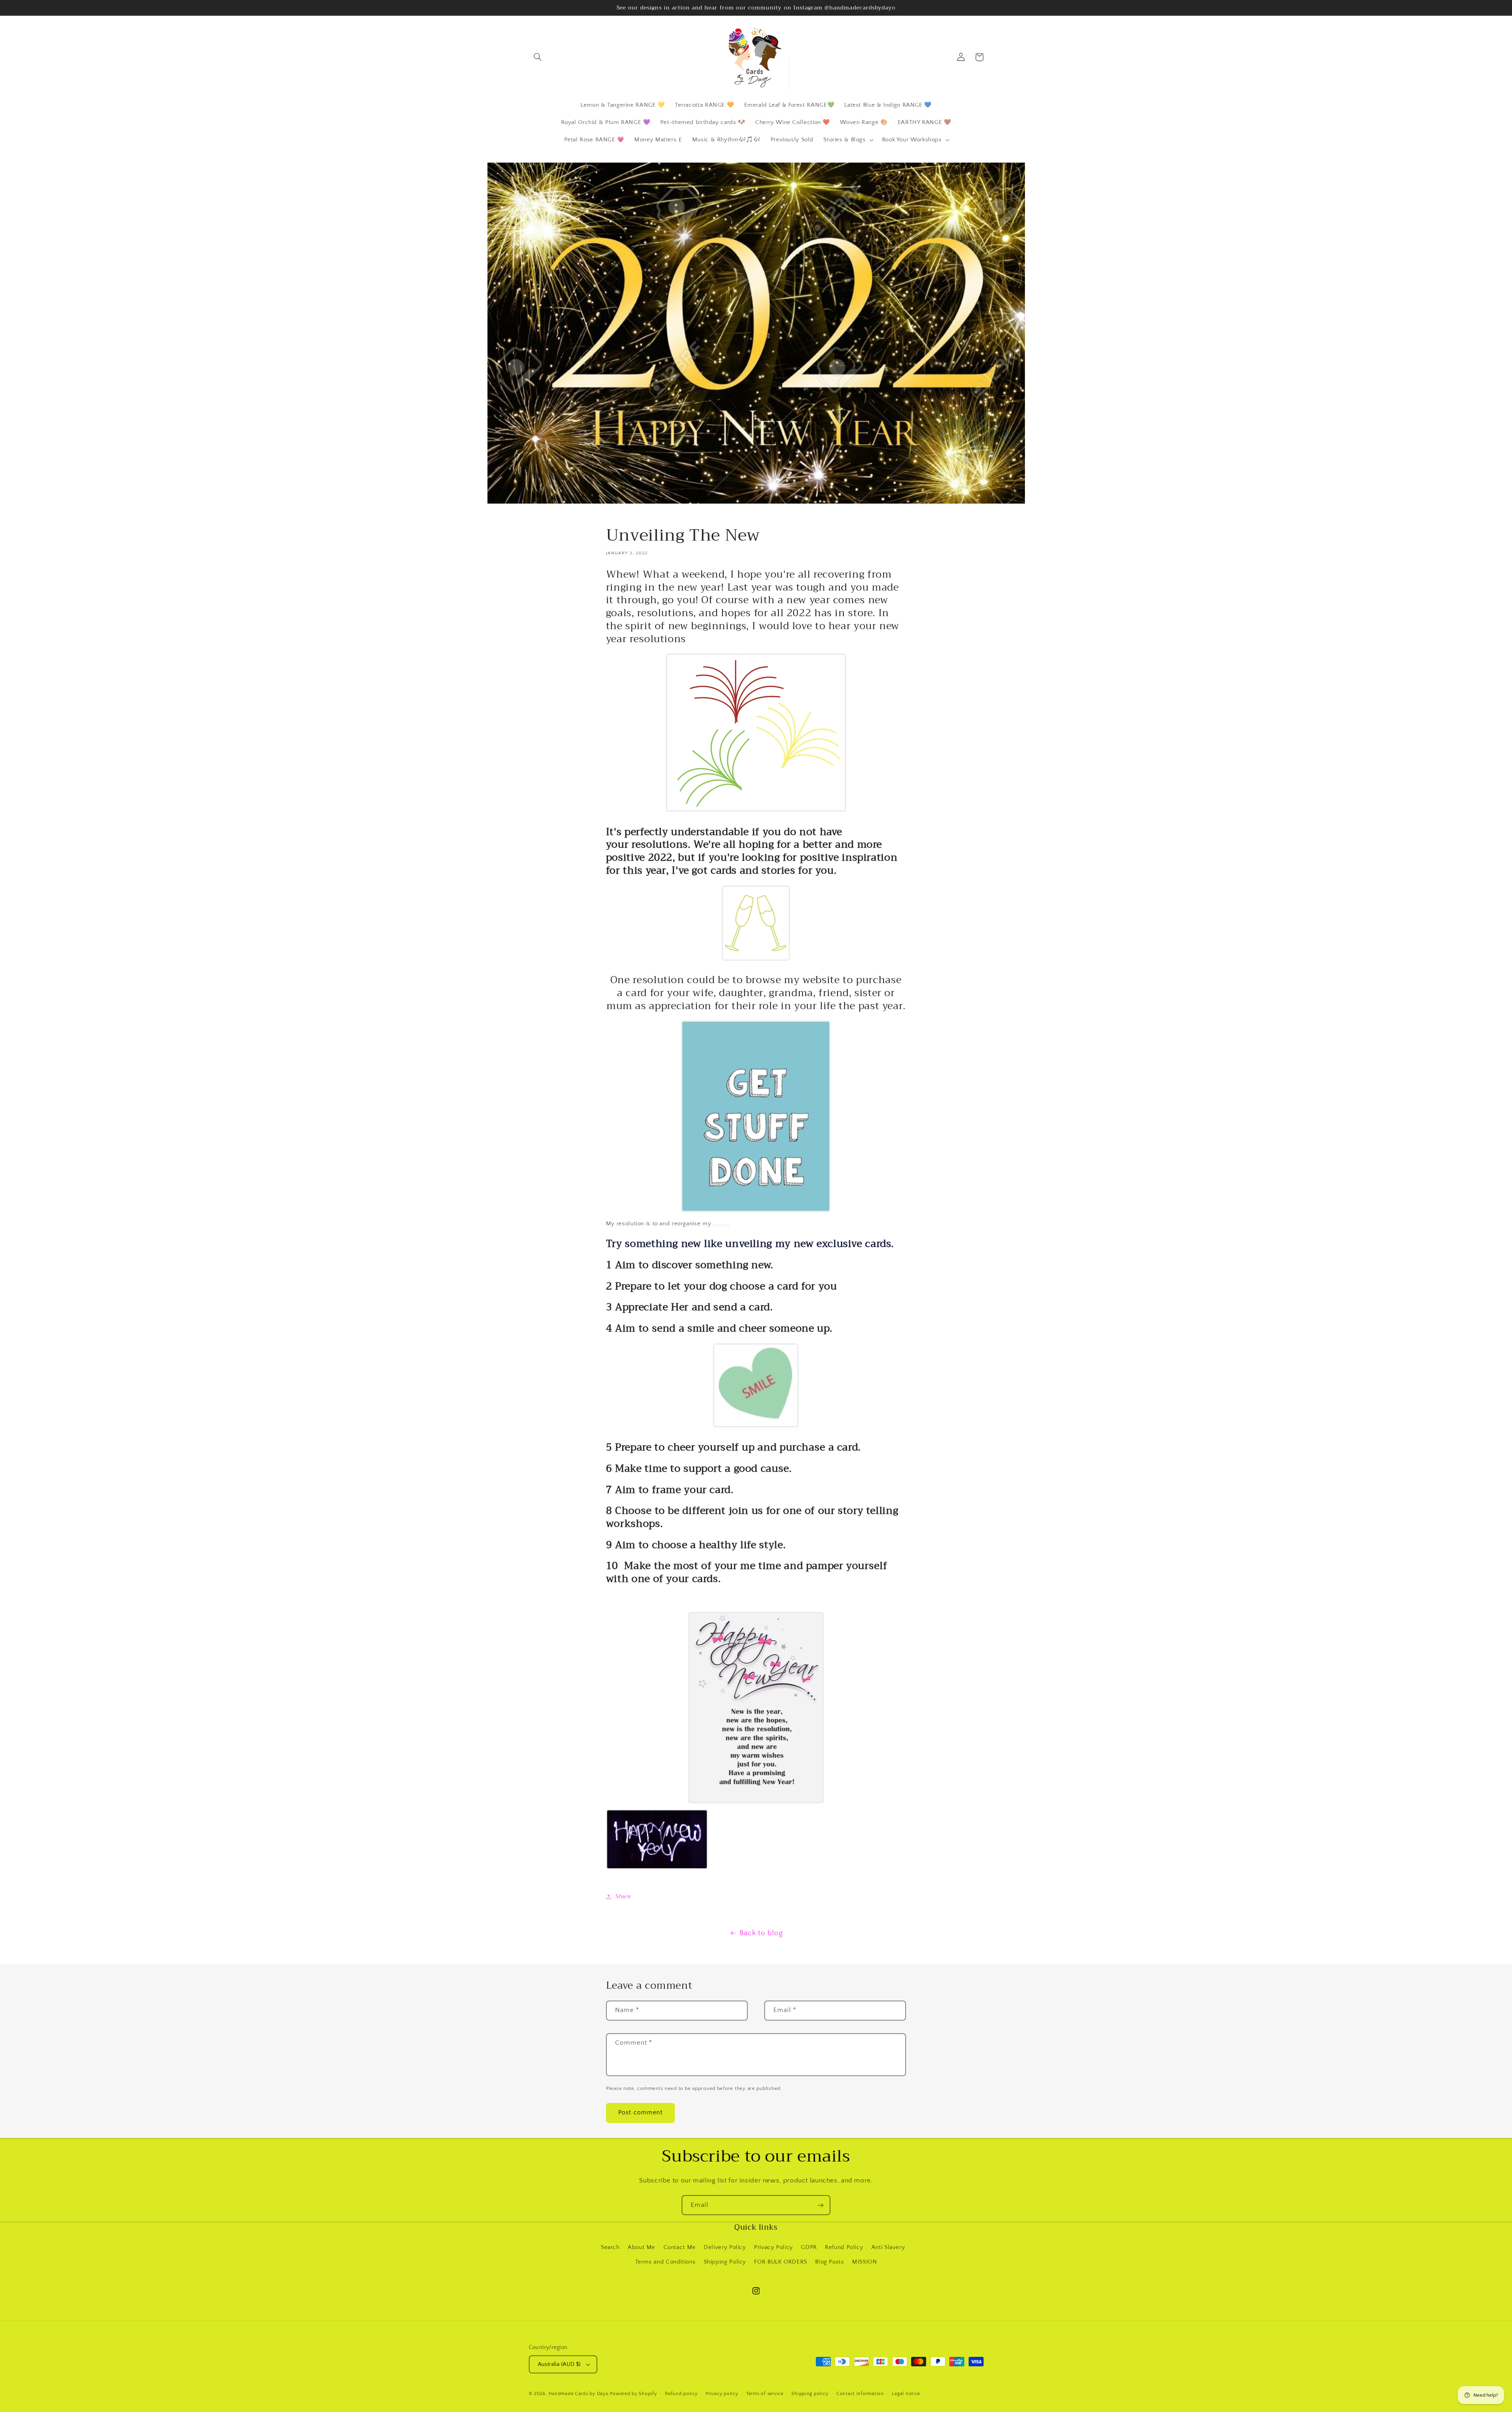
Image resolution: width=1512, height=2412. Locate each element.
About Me (641, 2247)
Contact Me (680, 2247)
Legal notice (906, 2394)
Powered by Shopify (633, 2394)
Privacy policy (722, 2394)
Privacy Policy (774, 2247)
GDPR (809, 2247)
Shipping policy (810, 2394)
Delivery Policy (725, 2247)
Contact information (860, 2394)
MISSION (864, 2262)
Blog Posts (829, 2262)
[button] (538, 57)
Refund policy (681, 2394)
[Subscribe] (821, 2205)
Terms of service (765, 2394)
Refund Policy (844, 2247)
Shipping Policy (725, 2262)
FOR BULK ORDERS (780, 2262)
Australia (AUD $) (559, 2364)
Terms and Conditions (665, 2262)
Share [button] (623, 1897)
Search (610, 2247)
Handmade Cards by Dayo (578, 2394)
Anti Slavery (888, 2247)
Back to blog (761, 1933)
